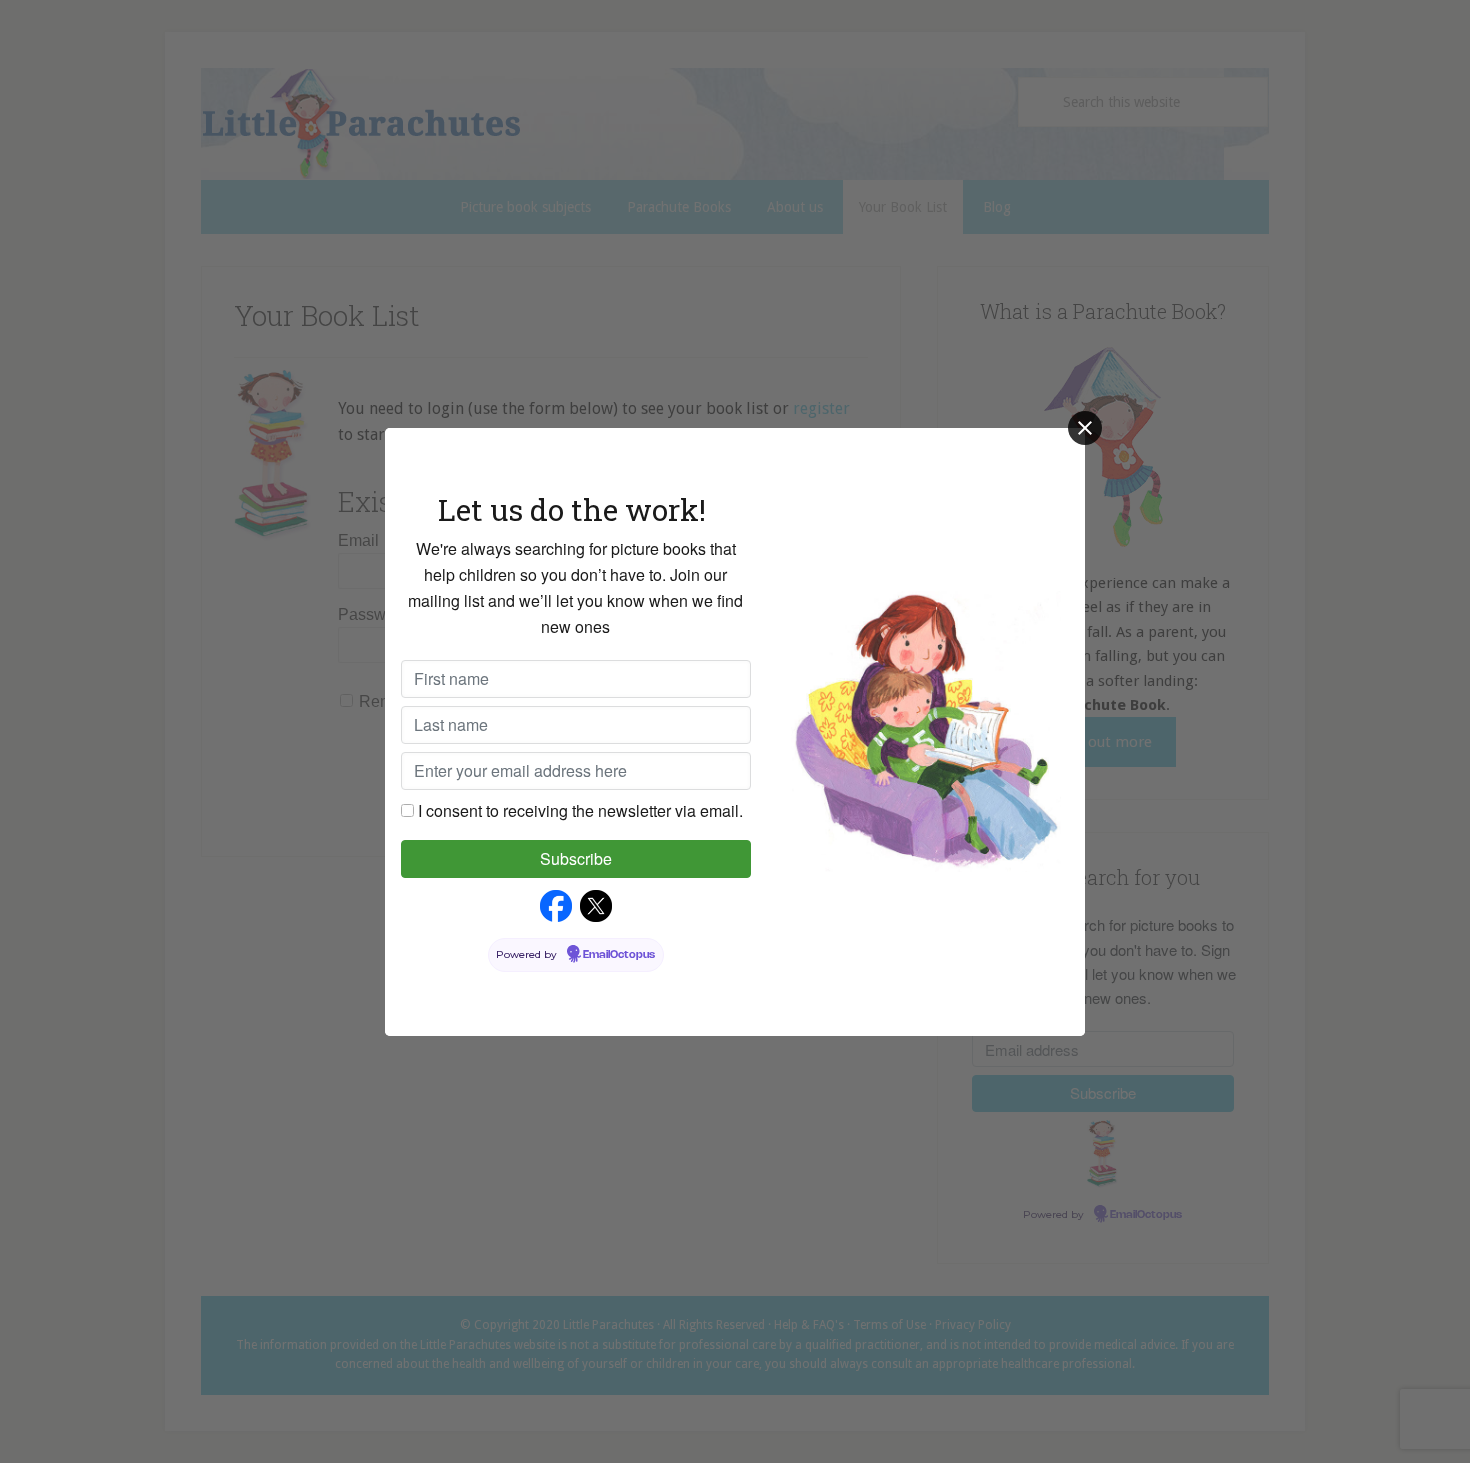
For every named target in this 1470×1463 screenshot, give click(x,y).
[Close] (1085, 428)
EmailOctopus (619, 955)
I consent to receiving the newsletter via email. (580, 810)
